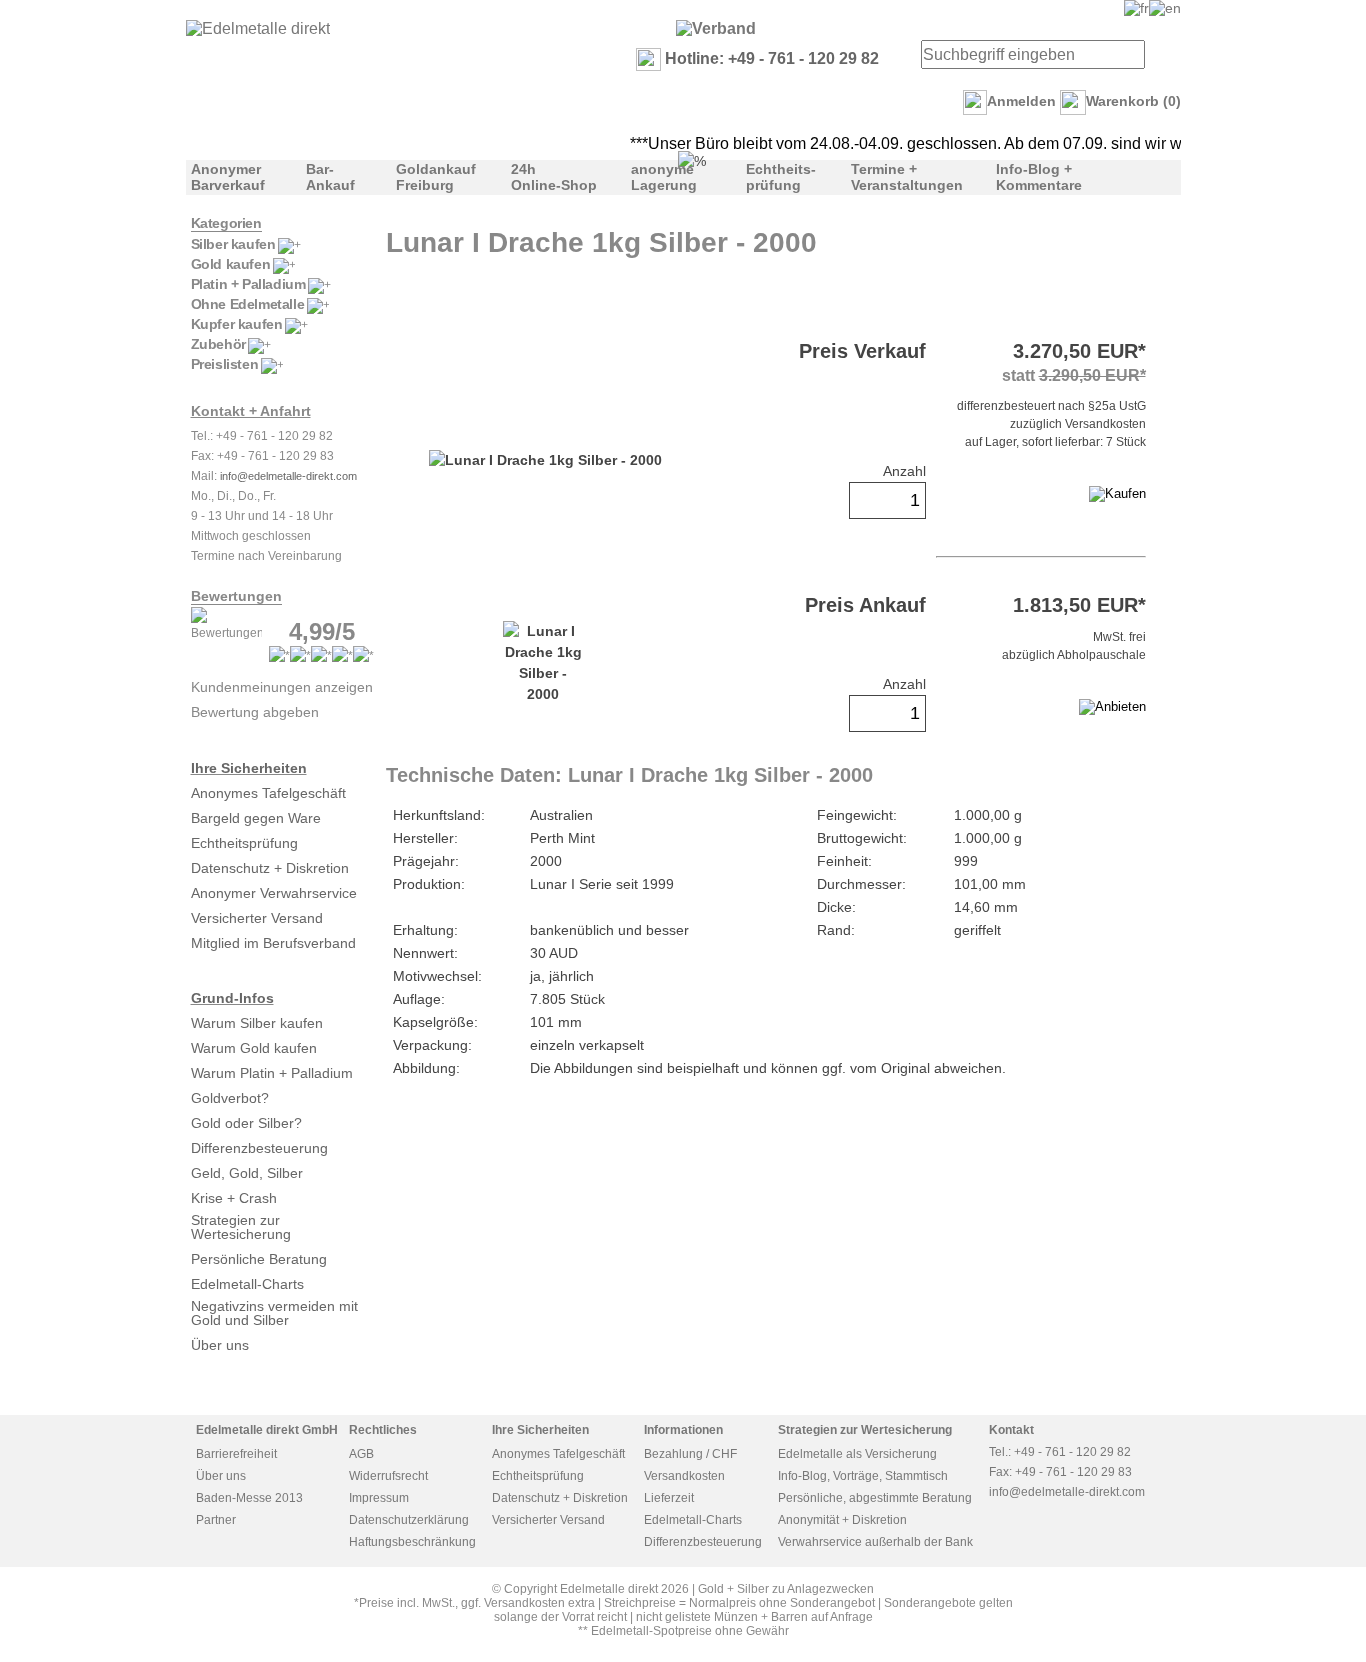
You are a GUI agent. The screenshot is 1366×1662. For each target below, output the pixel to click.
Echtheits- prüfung (781, 177)
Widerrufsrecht (388, 1476)
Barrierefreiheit (236, 1454)
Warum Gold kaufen (254, 1048)
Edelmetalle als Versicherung (857, 1454)
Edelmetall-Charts (247, 1284)
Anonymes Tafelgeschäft (268, 793)
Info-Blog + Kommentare (1039, 177)
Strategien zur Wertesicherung (241, 1227)
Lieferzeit (669, 1498)
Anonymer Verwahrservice (274, 893)
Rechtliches (383, 1430)
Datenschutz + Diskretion (270, 868)
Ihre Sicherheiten (249, 768)
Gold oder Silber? (246, 1123)
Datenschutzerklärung (409, 1520)
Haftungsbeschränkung (412, 1542)
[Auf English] (1165, 8)
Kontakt (1011, 1430)
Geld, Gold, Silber (247, 1173)
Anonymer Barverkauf (228, 177)
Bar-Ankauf (330, 177)
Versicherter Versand (257, 918)
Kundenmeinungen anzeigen (282, 687)
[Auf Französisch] (1136, 8)
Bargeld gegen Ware (256, 818)
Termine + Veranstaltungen (907, 177)
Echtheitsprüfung (244, 843)
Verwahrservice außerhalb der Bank (875, 1542)
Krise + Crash (234, 1198)
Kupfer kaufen (237, 324)
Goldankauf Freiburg (436, 177)
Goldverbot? (230, 1098)
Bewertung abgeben (255, 712)
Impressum (379, 1498)
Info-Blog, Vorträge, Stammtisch (863, 1476)
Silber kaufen (233, 244)
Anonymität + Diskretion (842, 1520)
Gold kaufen (231, 264)
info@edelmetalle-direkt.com (288, 476)
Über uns (220, 1345)
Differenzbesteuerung (259, 1148)
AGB (361, 1454)
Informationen (683, 1430)
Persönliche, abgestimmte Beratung (875, 1498)
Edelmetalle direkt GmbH (267, 1430)
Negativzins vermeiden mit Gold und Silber (274, 1313)
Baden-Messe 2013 (249, 1498)
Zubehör (218, 344)
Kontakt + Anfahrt (251, 411)
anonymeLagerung (664, 177)
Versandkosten (684, 1476)
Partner (216, 1520)
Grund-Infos (232, 998)
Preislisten (225, 364)
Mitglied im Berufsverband (273, 943)
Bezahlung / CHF (690, 1454)
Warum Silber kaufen (257, 1023)
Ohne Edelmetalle (248, 304)
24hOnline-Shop (554, 177)
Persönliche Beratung (259, 1259)
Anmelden (1021, 101)
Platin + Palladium (248, 284)
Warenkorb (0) (1133, 101)
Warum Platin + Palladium (272, 1073)
